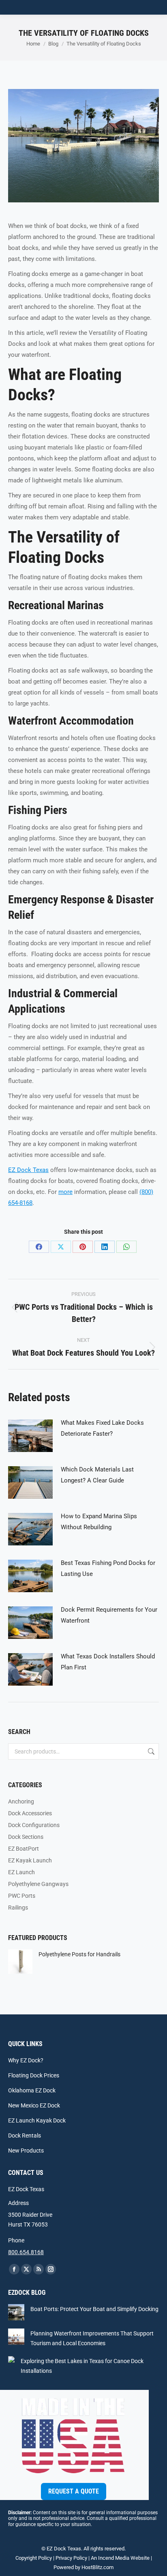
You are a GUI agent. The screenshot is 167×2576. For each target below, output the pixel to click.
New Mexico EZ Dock (34, 2105)
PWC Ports (22, 1896)
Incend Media (114, 2558)
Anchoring (21, 1801)
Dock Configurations (34, 1825)
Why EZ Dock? (26, 2060)
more (65, 1192)
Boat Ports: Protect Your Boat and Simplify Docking (94, 2309)
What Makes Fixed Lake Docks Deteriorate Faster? (102, 1428)
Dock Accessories (30, 1813)
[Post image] (30, 1436)
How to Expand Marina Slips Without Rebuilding (99, 1522)
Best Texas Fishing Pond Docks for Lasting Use (108, 1568)
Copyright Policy (34, 2558)
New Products (26, 2151)
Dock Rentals (25, 2135)
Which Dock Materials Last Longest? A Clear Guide (97, 1475)
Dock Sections (26, 1837)
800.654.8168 (26, 2252)
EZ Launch (21, 1872)
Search (150, 1751)
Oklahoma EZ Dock (32, 2090)
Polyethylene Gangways (38, 1884)
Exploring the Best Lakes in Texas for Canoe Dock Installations (82, 2366)
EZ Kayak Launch (30, 1860)
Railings (18, 1908)
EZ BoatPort (24, 1849)
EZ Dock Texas (28, 1170)
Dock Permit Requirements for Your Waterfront (109, 1615)
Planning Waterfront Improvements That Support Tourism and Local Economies (92, 2338)
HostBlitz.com (97, 2567)
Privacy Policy (71, 2558)
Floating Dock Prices (34, 2075)
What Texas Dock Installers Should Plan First (108, 1662)
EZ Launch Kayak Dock (37, 2120)
